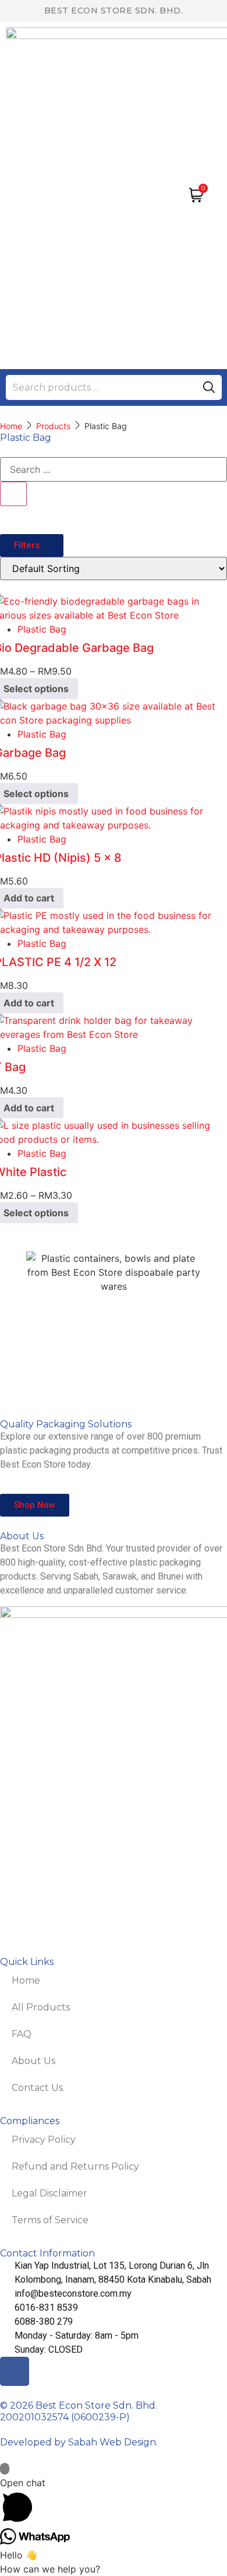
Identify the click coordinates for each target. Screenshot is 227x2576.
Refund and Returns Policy (75, 2166)
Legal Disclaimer (49, 2193)
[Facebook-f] (15, 2371)
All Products (41, 2007)
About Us (33, 2061)
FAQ (22, 2034)
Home (11, 426)
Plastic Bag (42, 629)
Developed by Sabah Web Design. (79, 2442)
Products (53, 426)
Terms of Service (50, 2220)
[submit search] (209, 387)
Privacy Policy (44, 2140)
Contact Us (37, 2088)
